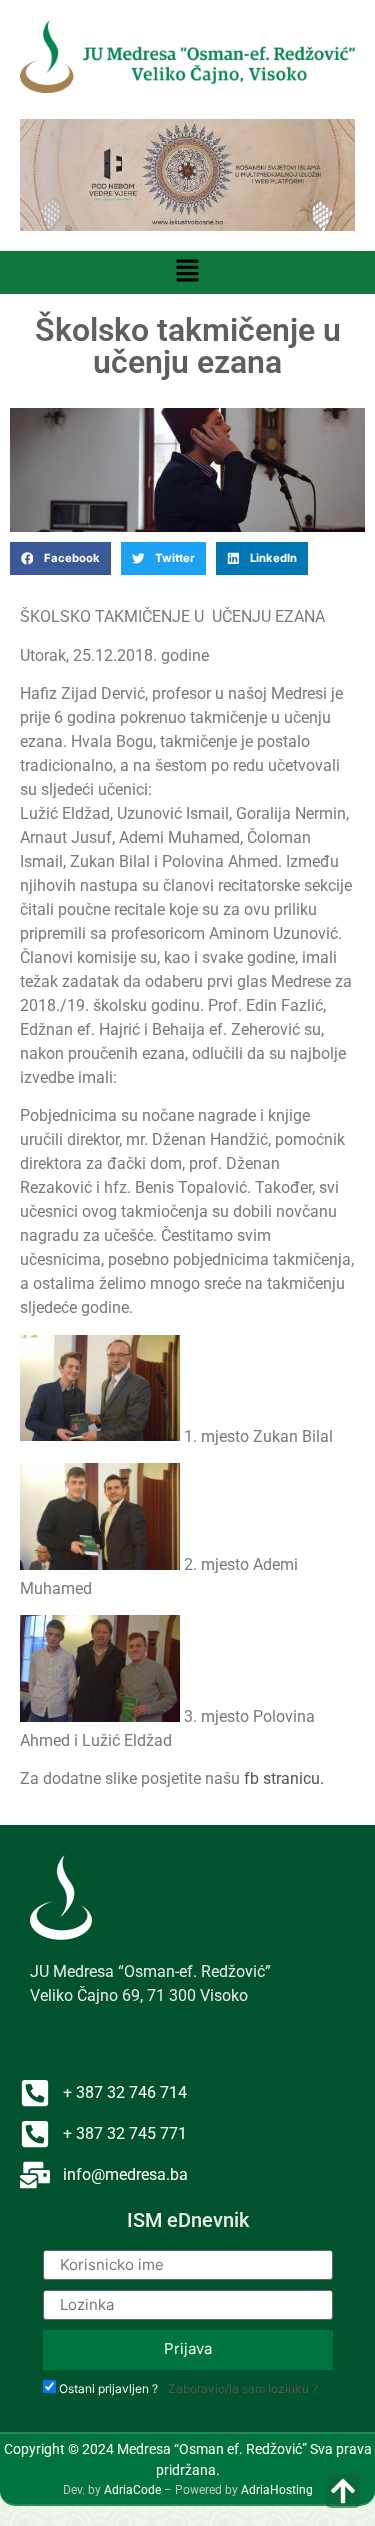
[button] (187, 272)
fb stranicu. (284, 1778)
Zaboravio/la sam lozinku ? (243, 2388)
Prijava (188, 2348)
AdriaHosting (277, 2490)
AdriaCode (132, 2490)
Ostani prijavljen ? (108, 2389)
